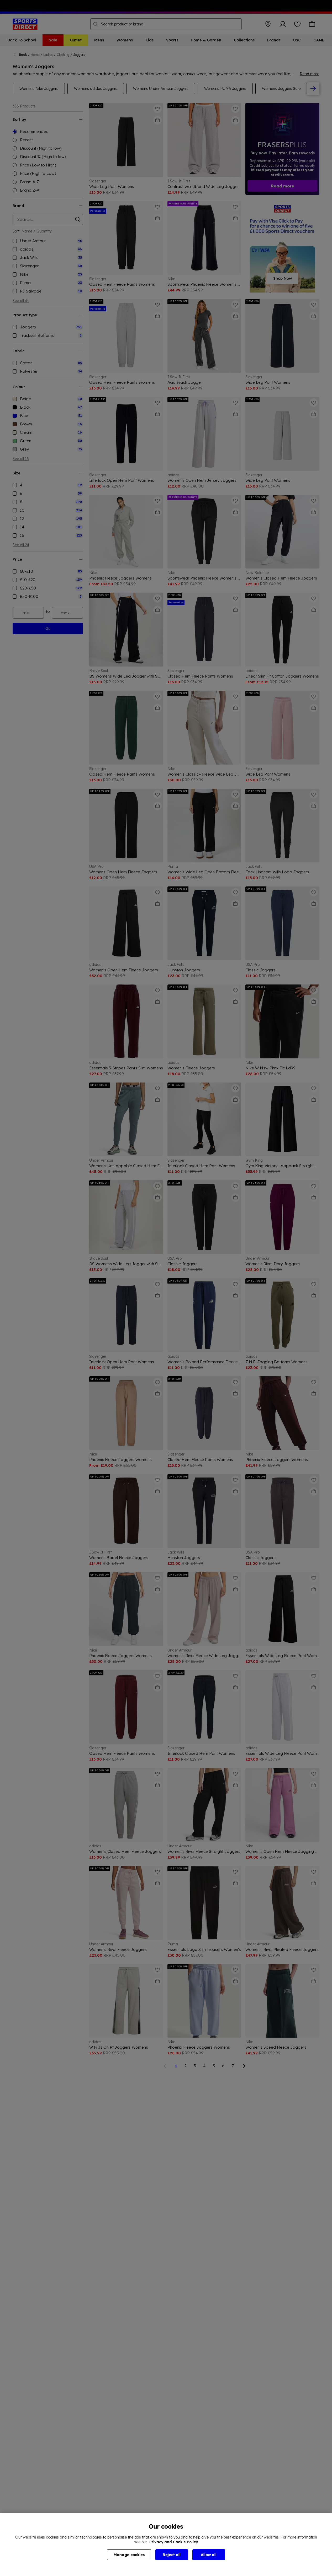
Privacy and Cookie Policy (174, 2542)
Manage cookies (129, 2555)
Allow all (209, 2555)
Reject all (172, 2555)
